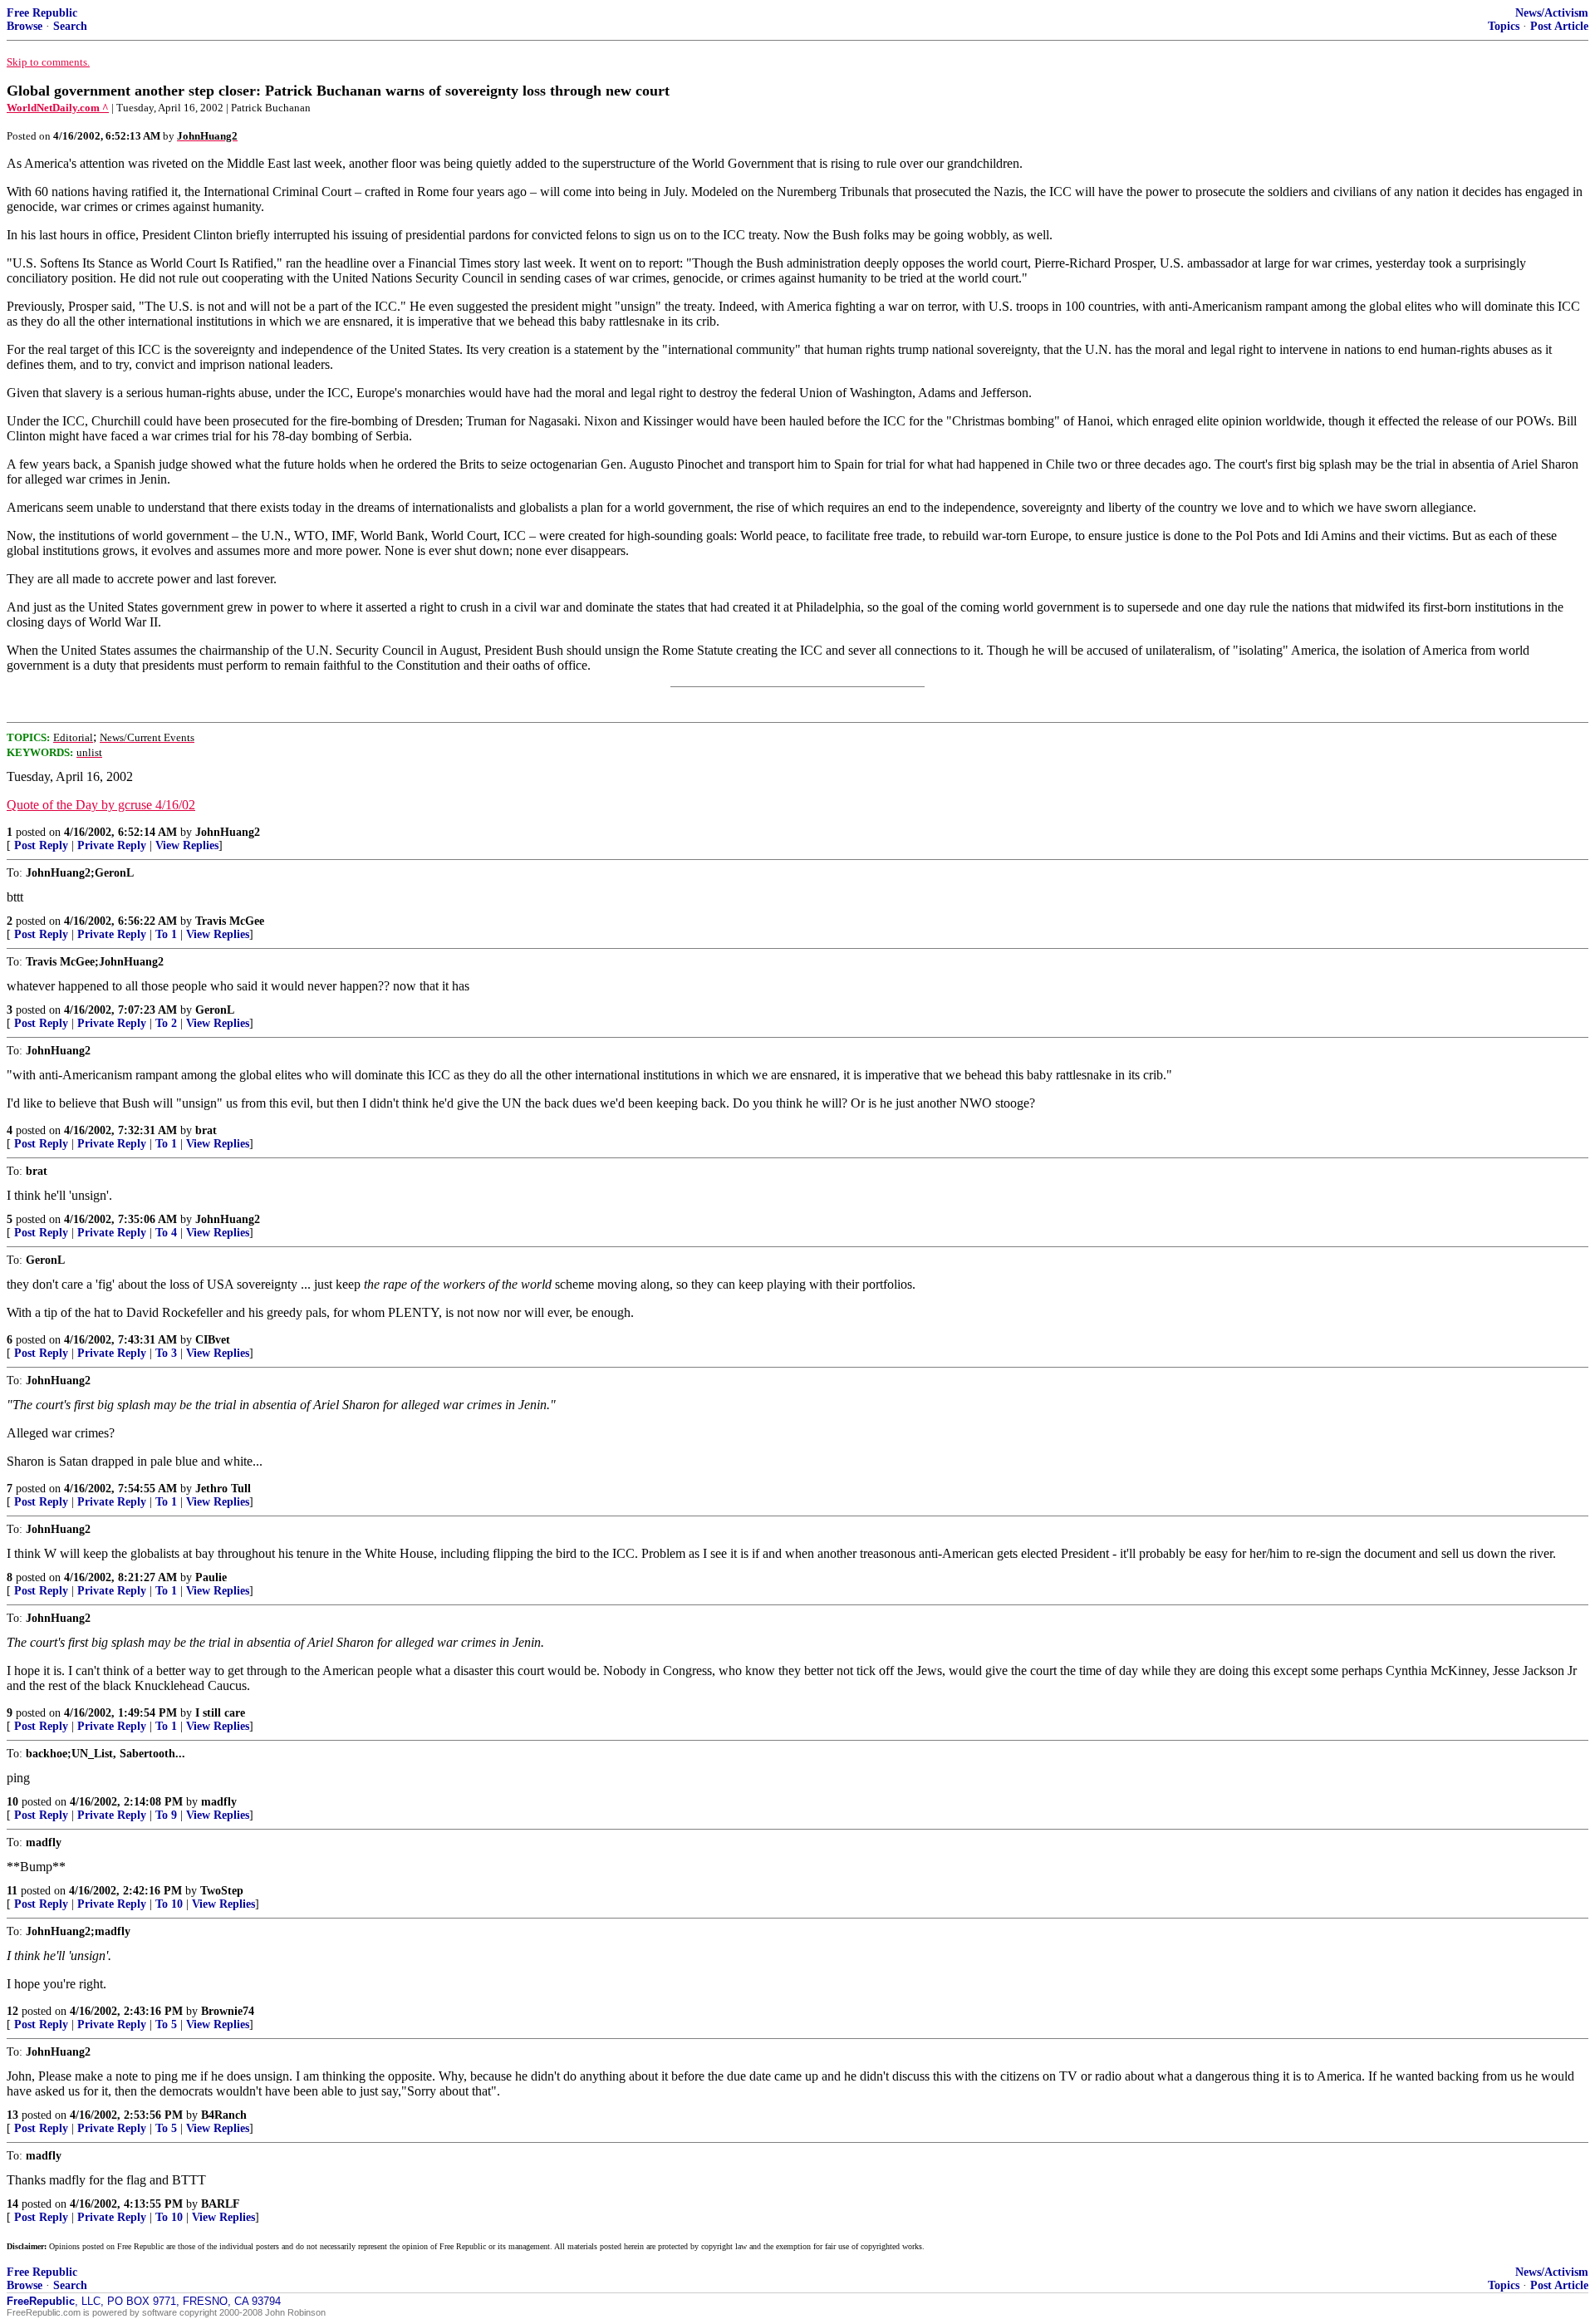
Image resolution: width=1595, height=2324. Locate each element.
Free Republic (42, 13)
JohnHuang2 (228, 832)
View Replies (187, 845)
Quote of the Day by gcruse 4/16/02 (101, 805)
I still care (220, 1713)
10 (12, 1802)
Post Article (1559, 26)
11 (12, 1891)
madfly (219, 1802)
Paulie (211, 1577)
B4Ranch (224, 2115)
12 (12, 2011)
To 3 (166, 1353)
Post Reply (41, 845)
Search (70, 26)
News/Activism (1552, 13)
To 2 (166, 1023)
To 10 (169, 1904)
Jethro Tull (223, 1489)
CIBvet (213, 1340)
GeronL (215, 1010)
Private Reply (112, 845)
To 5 (166, 2024)
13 (12, 2115)
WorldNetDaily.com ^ (58, 108)
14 (12, 2204)
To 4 (166, 1233)
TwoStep (222, 1891)
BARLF (221, 2204)
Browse (25, 26)
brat (206, 1130)
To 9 (166, 1815)
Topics (1504, 26)
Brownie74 (228, 2011)
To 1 (166, 934)
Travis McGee (230, 921)
